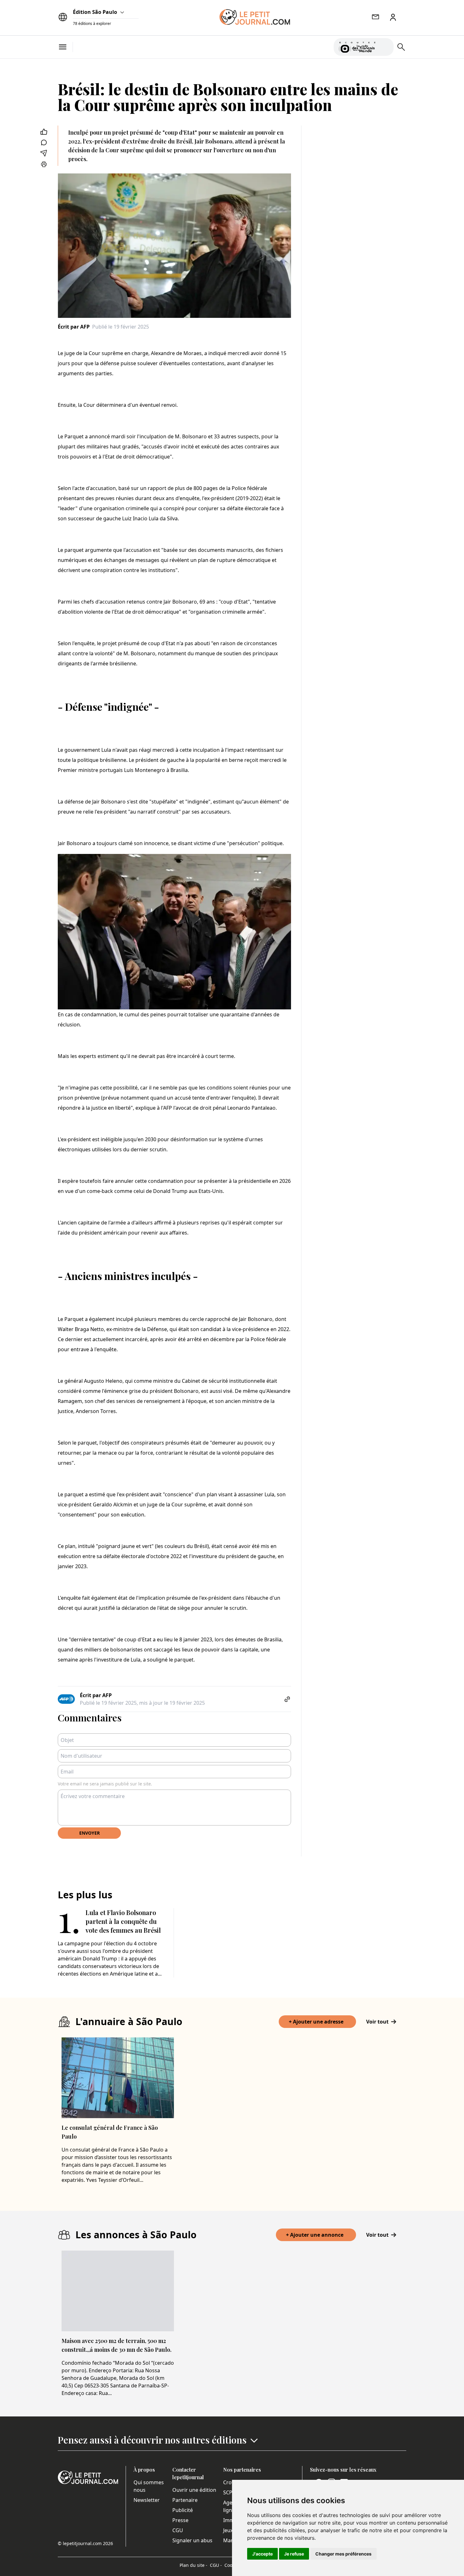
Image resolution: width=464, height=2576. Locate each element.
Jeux (228, 2530)
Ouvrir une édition (194, 2490)
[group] (385, 46)
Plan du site (193, 2565)
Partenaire (185, 2500)
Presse (180, 2520)
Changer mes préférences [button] (343, 2554)
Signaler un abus (192, 2540)
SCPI (229, 2492)
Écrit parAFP (74, 327)
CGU (178, 2530)
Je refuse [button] (294, 2554)
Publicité (183, 2510)
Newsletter (147, 2500)
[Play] (385, 47)
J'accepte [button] (262, 2554)
